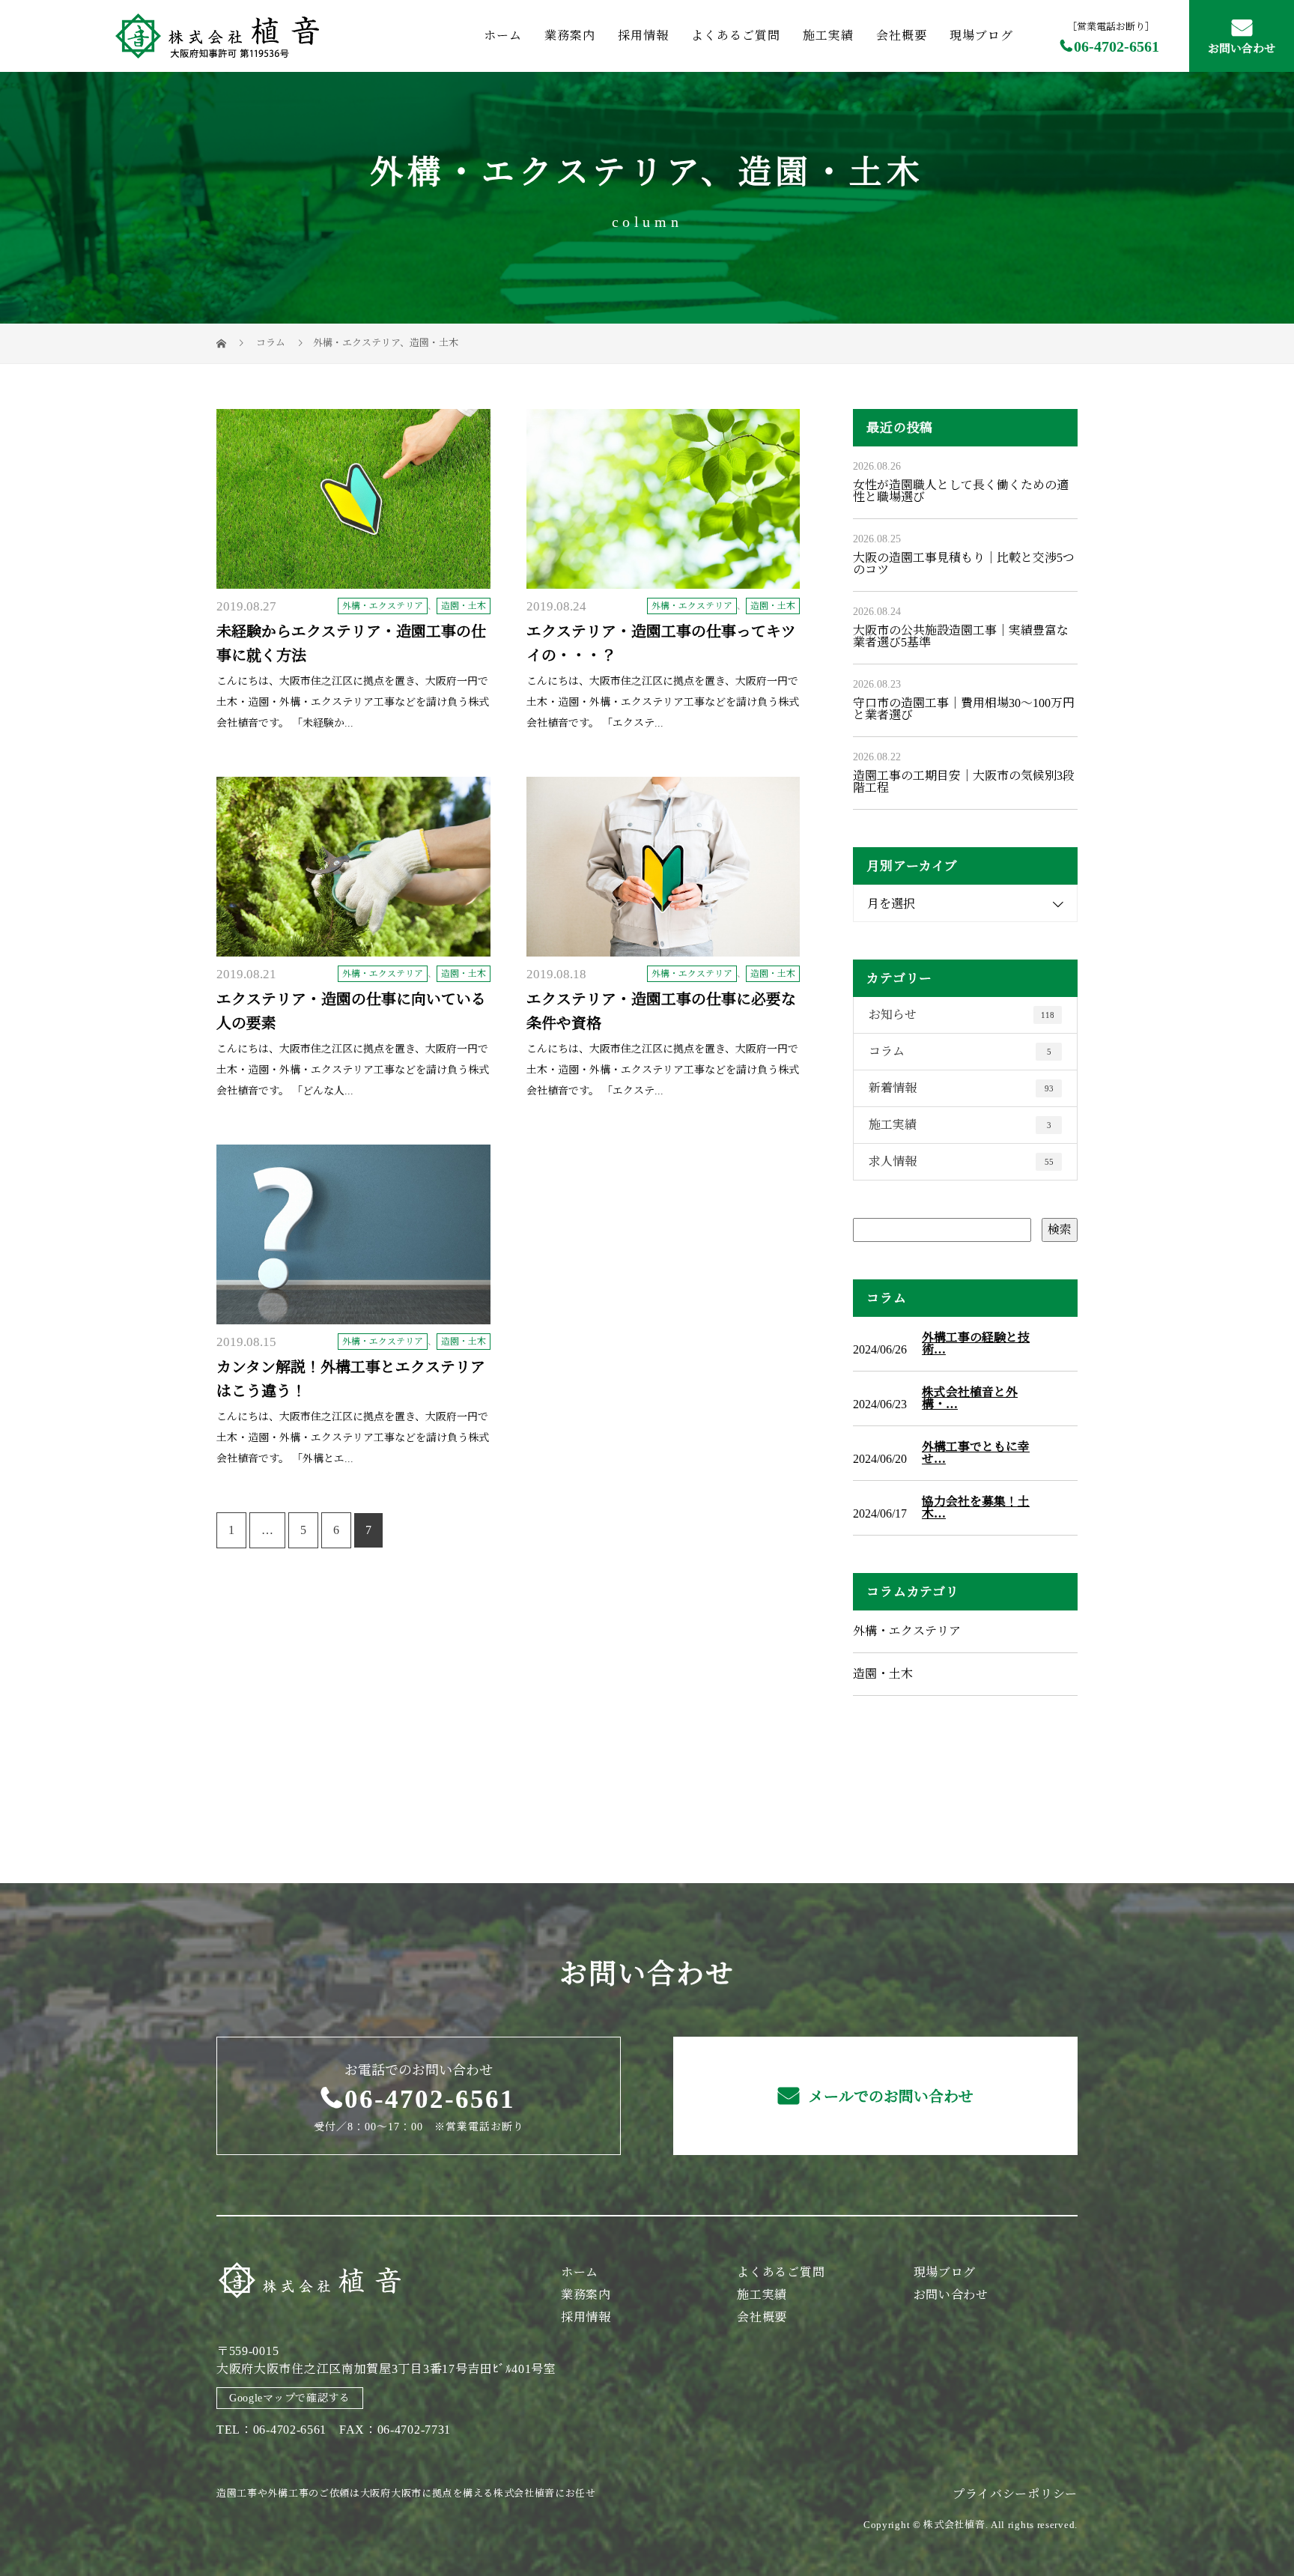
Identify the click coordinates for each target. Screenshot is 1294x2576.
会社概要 (902, 36)
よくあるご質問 (736, 36)
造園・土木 (831, 173)
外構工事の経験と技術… (976, 1344)
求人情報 (961, 1161)
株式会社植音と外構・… (970, 1398)
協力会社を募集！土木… (976, 1508)
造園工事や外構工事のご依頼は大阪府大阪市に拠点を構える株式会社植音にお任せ (406, 2493)
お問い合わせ (1242, 49)
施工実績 (828, 36)
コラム (960, 1051)
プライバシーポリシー (1015, 2494)
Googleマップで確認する (290, 2398)
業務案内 (570, 36)
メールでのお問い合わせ (889, 2097)
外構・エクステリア (535, 173)
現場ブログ (981, 36)
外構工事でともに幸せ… (976, 1453)
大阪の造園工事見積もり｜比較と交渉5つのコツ (964, 564)
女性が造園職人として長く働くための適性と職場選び (961, 491)
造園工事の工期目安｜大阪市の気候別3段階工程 (964, 782)
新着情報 (961, 1088)
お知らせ (962, 1015)
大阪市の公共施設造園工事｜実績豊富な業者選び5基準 (961, 636)
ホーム (503, 36)
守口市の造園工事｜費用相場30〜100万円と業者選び (964, 709)
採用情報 (643, 36)
